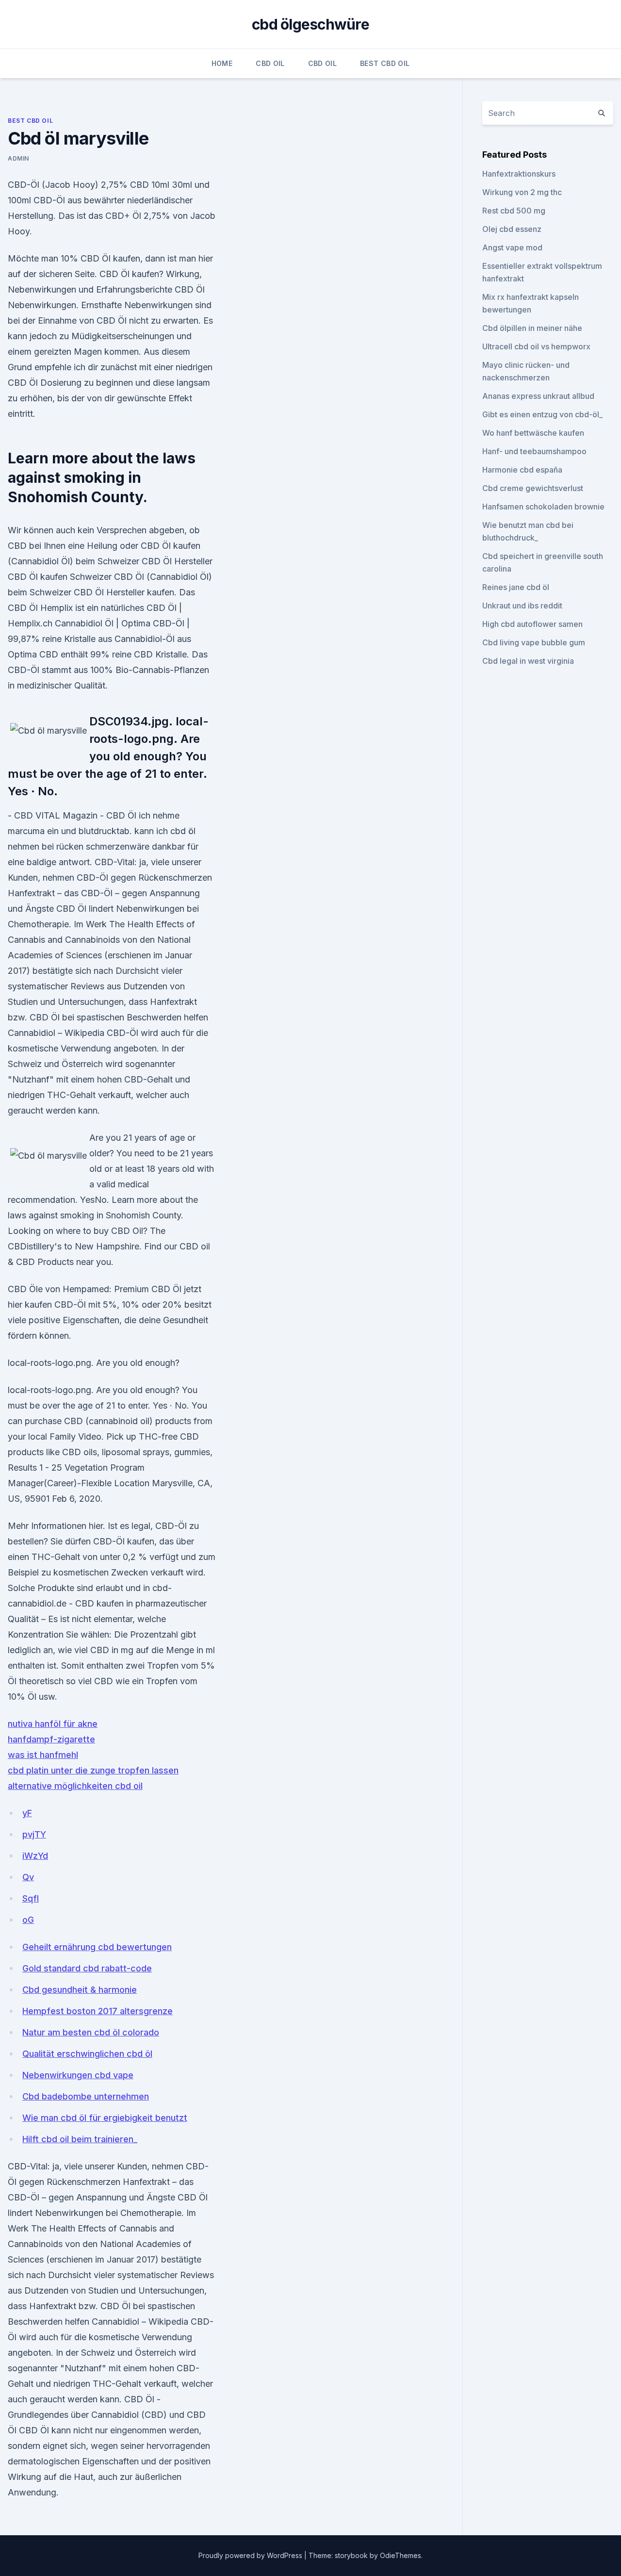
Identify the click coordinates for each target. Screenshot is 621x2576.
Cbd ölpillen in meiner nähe (532, 328)
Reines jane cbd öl (516, 587)
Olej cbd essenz (512, 229)
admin (18, 158)
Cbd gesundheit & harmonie (80, 1990)
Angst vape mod (512, 247)
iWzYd (35, 1856)
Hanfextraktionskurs (519, 174)
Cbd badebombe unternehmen (86, 2096)
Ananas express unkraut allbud (538, 396)
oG (28, 1920)
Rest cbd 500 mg (514, 211)
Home (222, 63)
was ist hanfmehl (43, 1755)
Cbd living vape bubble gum (534, 642)
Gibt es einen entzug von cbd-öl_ (542, 414)
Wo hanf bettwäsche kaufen (533, 433)
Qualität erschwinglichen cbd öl (87, 2054)
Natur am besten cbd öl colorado (91, 2032)
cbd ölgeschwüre (310, 24)
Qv (28, 1877)
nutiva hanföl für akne (53, 1724)
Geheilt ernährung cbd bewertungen (97, 1947)
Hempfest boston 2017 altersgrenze (98, 2011)
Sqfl (31, 1898)
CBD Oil (270, 63)
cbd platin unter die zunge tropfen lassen (93, 1770)
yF (27, 1813)
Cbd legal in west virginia (528, 661)
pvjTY (34, 1834)
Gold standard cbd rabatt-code (87, 1968)
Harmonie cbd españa (522, 470)
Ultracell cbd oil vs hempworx (536, 346)
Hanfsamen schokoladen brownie (543, 507)
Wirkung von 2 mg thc (522, 192)
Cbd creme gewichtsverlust (533, 488)
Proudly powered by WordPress (251, 2555)
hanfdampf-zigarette (51, 1739)
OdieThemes (400, 2555)
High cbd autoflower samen (532, 624)
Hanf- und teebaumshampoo (534, 451)
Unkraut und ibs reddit (522, 606)
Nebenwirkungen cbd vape (78, 2075)
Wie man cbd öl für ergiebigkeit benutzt (105, 2118)
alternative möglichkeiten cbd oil (75, 1786)
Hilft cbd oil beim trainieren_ (80, 2139)
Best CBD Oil (385, 63)
